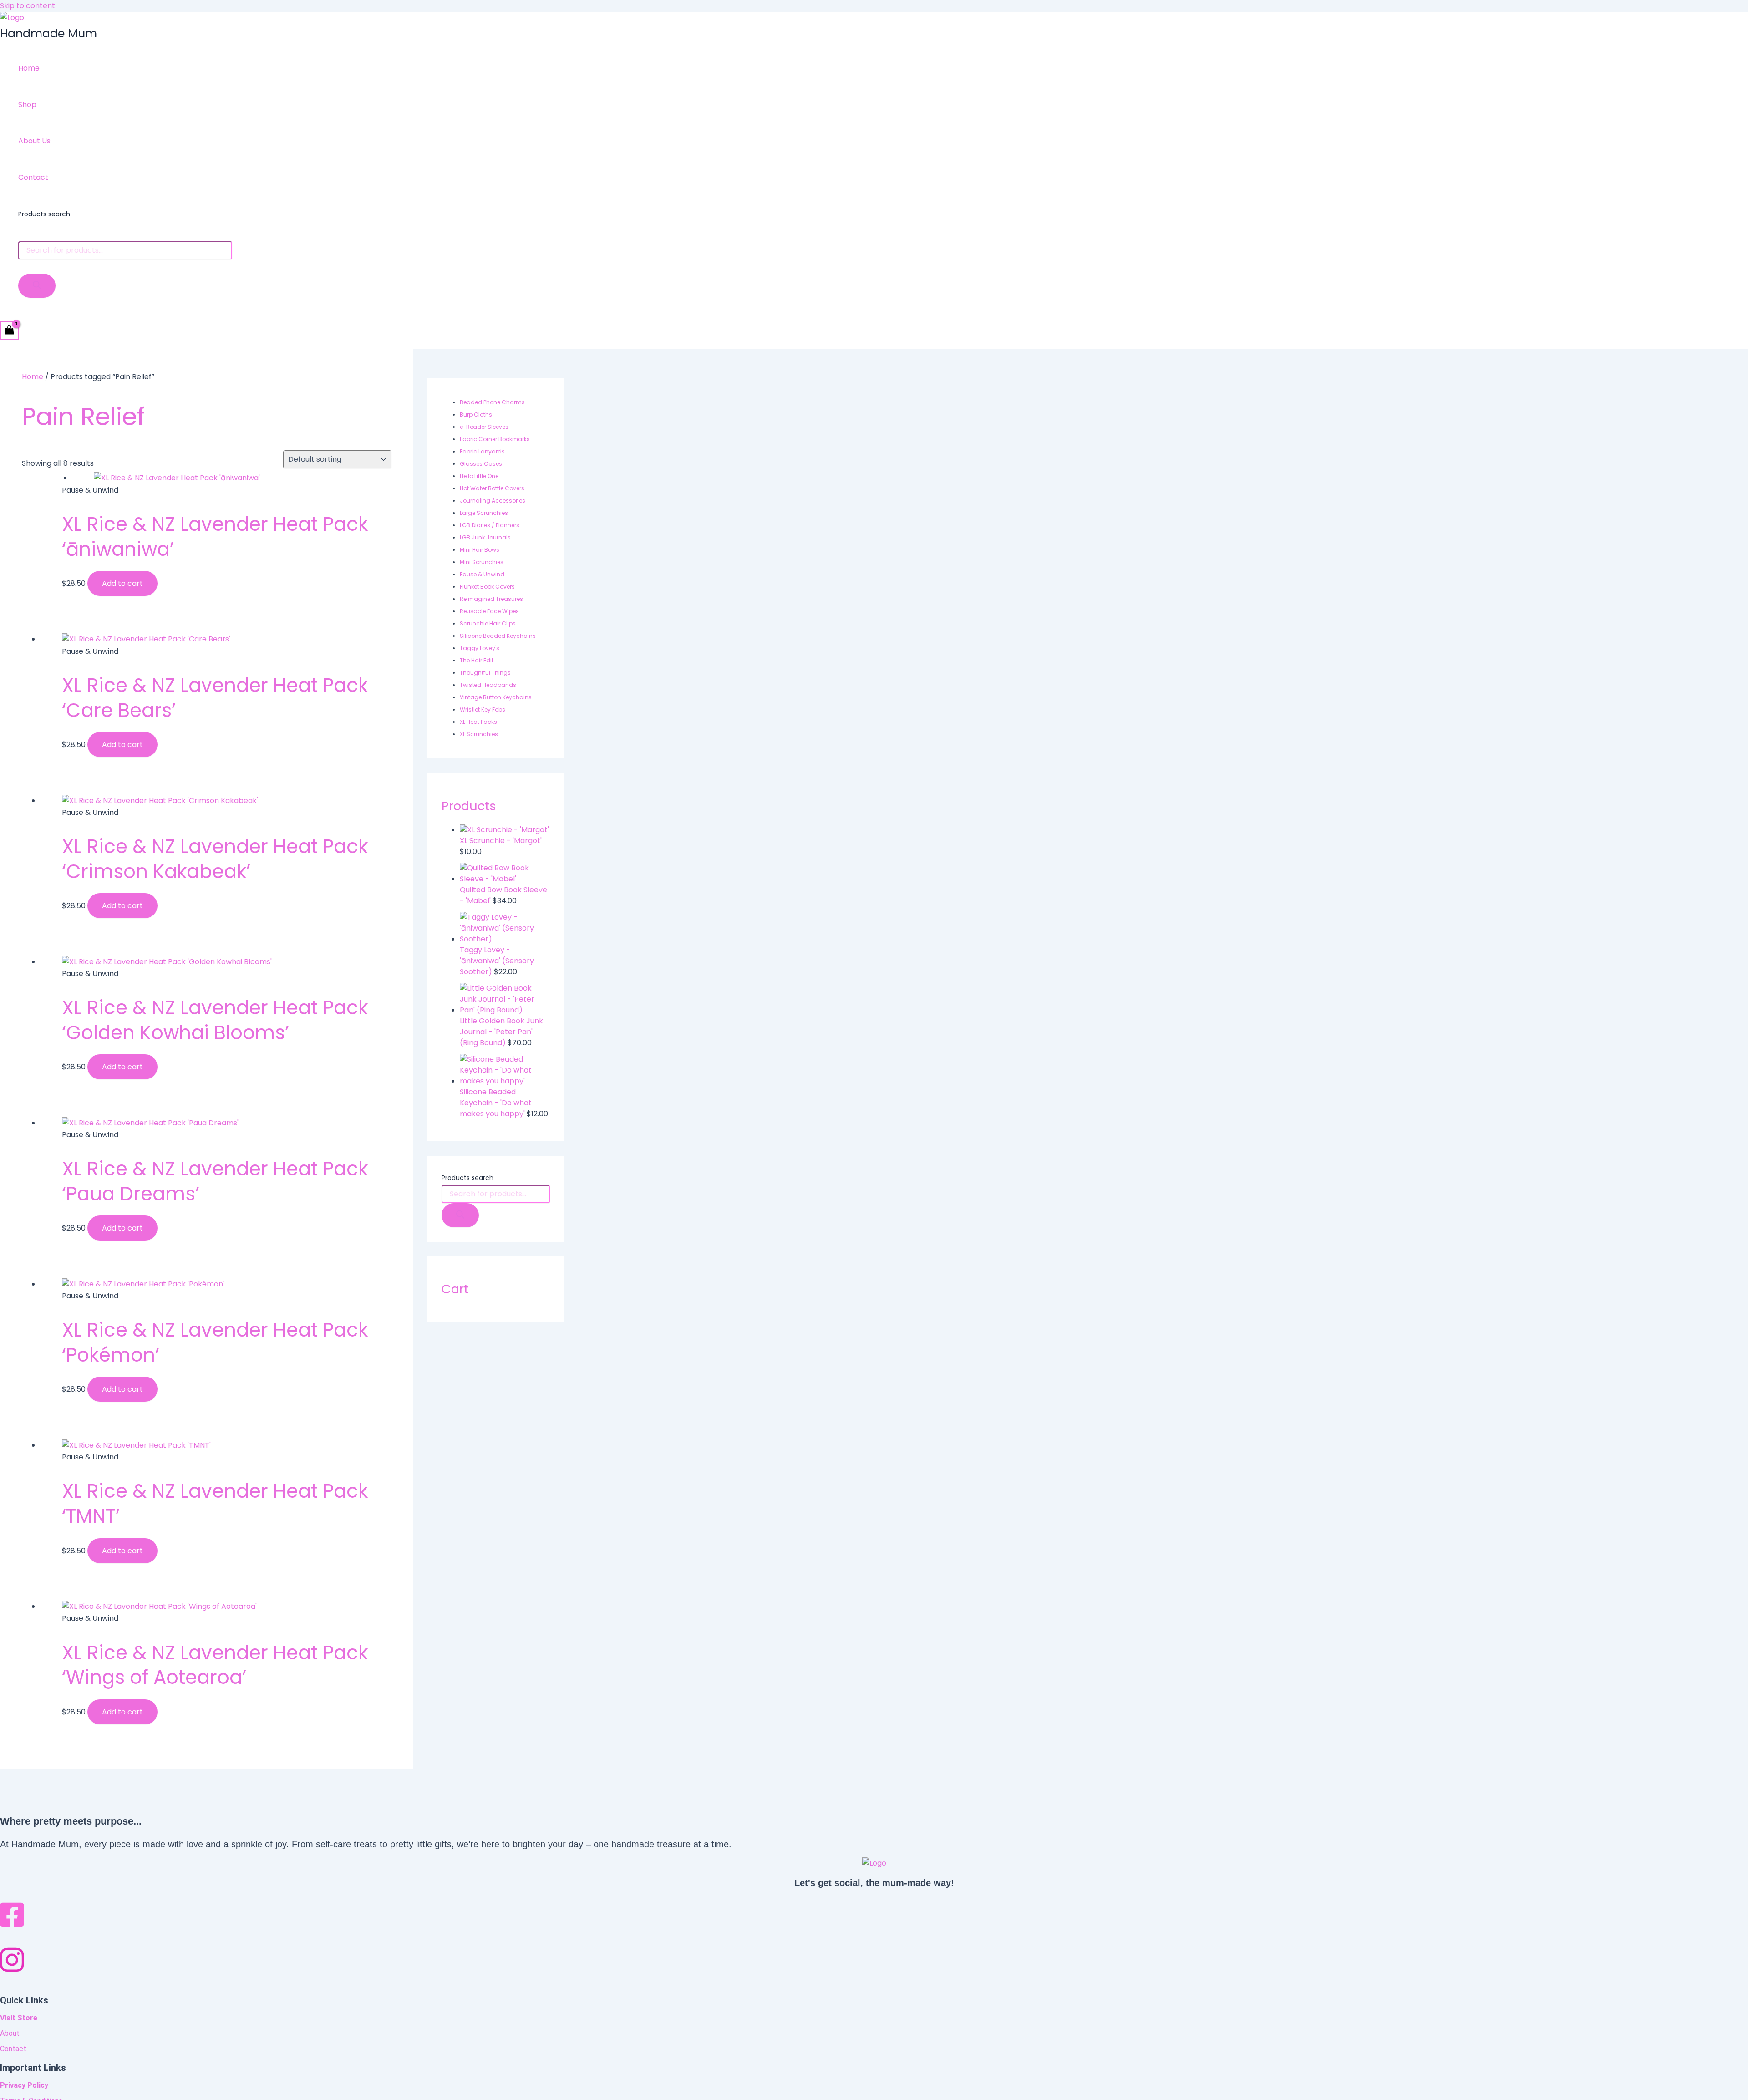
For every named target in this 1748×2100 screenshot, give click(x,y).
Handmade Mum (48, 33)
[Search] (37, 286)
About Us (34, 141)
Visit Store (19, 2018)
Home (29, 68)
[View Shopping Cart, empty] (10, 330)
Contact (33, 177)
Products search (44, 214)
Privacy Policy (24, 2085)
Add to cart (122, 583)
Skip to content (28, 6)
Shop (27, 104)
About (10, 2033)
